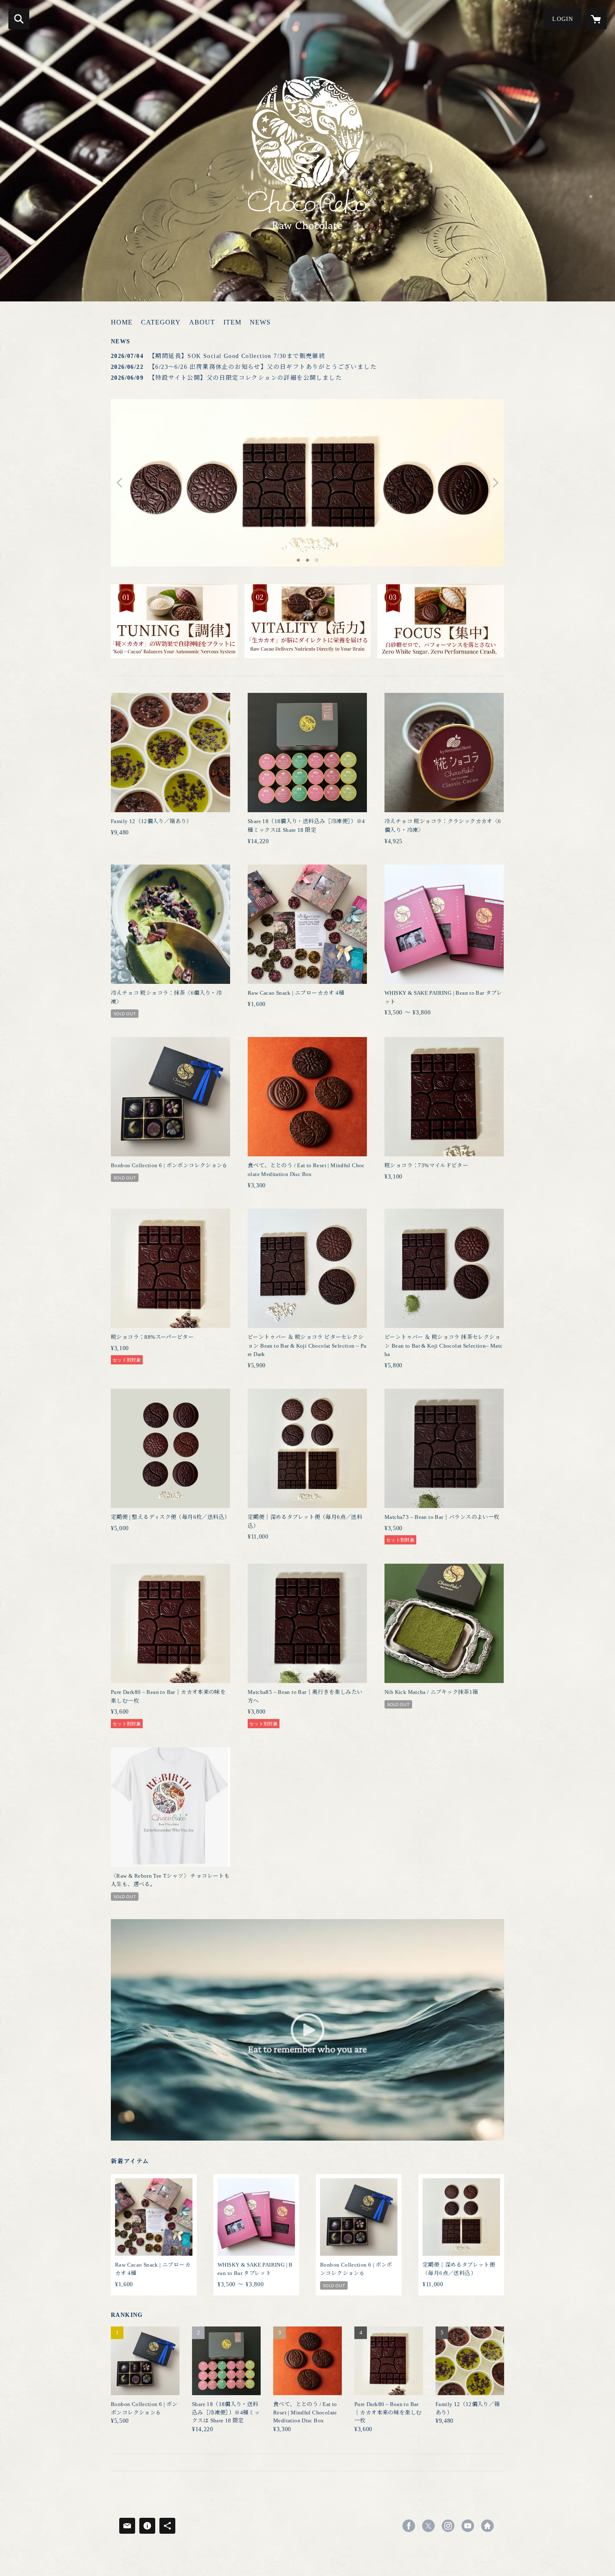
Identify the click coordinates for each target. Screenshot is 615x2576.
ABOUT (202, 322)
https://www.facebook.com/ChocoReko (409, 2526)
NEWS (260, 322)
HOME (122, 322)
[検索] (19, 19)
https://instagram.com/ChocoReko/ (448, 2526)
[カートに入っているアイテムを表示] (596, 19)
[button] (563, 19)
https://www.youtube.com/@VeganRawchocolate (468, 2526)
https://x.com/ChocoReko (428, 2526)
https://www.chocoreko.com (487, 2526)
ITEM (232, 322)
